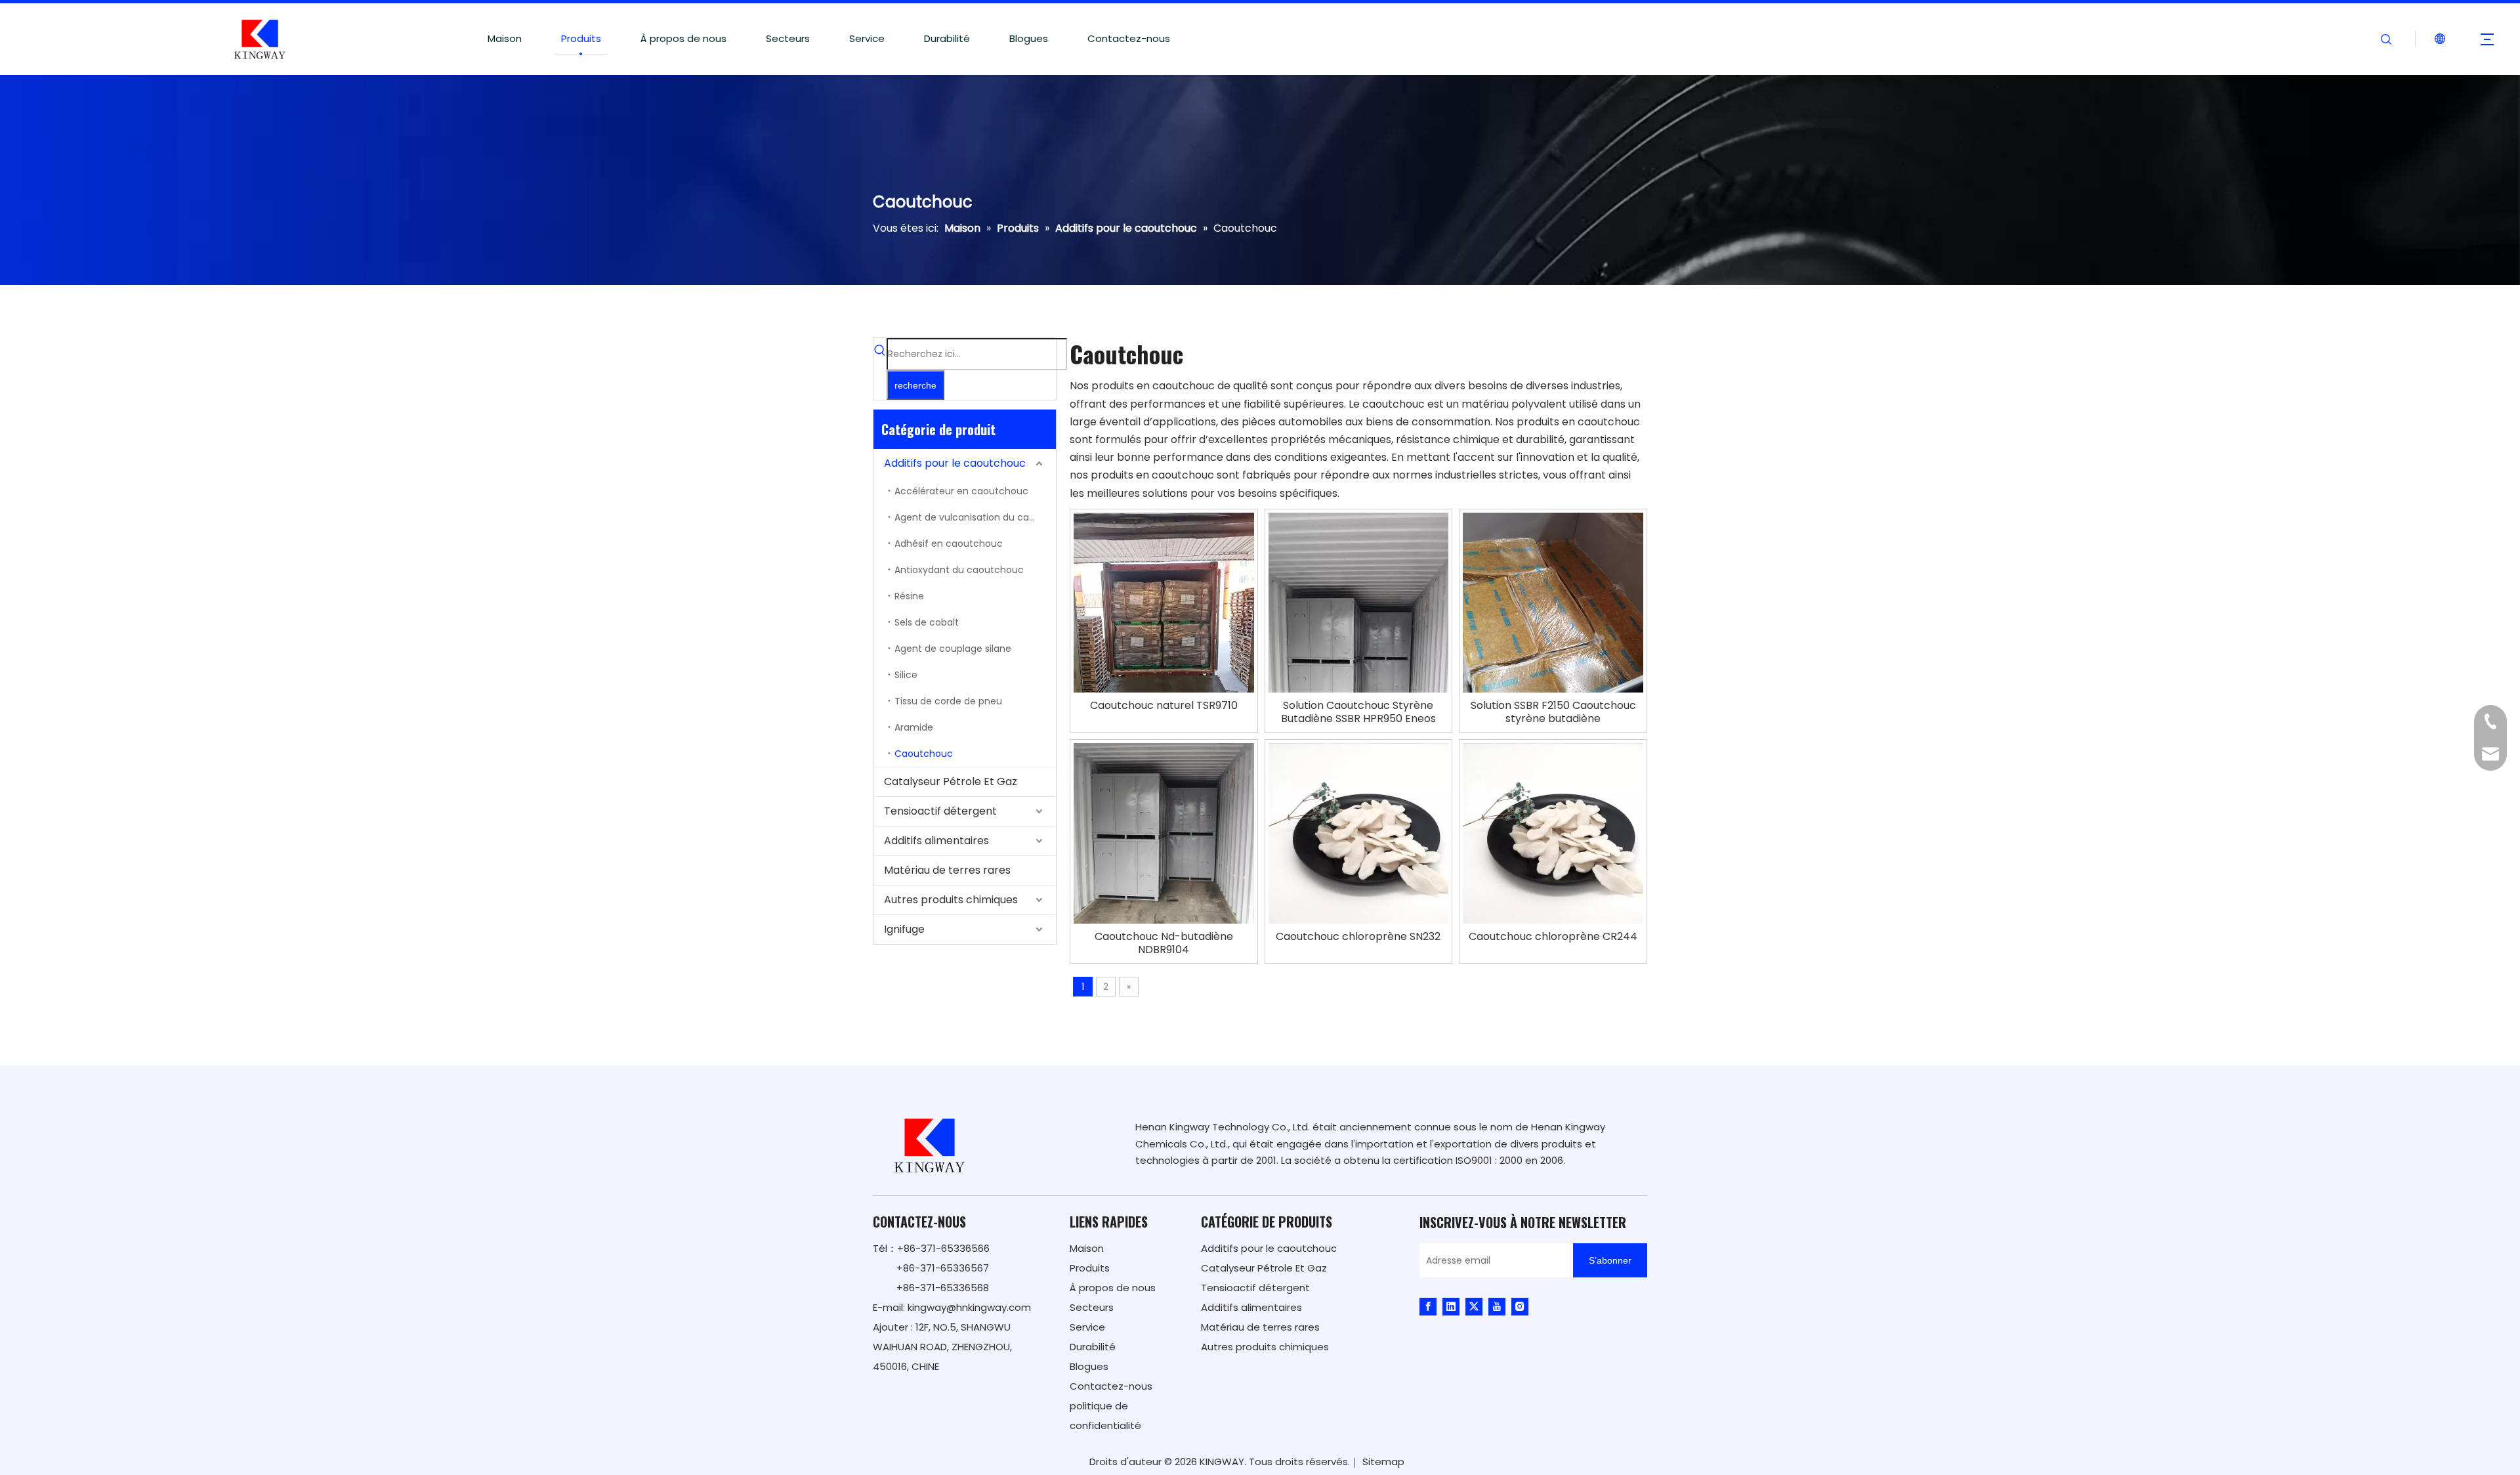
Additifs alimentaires (936, 841)
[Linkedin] (1451, 1306)
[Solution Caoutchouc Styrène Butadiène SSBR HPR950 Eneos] (1359, 672)
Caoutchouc (924, 754)
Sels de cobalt (927, 622)
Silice (906, 675)
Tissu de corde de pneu (948, 701)
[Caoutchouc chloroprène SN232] (1359, 833)
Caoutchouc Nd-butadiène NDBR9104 (1164, 943)
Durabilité (947, 38)
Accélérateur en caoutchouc (961, 491)
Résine (909, 596)
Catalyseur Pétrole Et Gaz (951, 781)
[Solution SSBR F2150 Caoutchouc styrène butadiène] (1553, 632)
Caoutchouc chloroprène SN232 (1358, 937)
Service (867, 38)
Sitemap (1383, 1462)
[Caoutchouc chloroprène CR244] (1553, 833)
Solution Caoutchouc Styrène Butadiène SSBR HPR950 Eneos (1358, 712)
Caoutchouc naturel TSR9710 (1164, 706)
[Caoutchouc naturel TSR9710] (1164, 632)
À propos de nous (683, 38)
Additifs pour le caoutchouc (955, 463)
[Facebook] (1428, 1306)
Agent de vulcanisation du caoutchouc (975, 517)
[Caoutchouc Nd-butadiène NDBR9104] (1164, 833)
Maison (505, 38)
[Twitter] (1474, 1306)
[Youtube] (1497, 1306)
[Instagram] (1520, 1306)
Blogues (1029, 38)
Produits (581, 38)
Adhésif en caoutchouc (949, 544)
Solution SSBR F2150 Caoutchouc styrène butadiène (1553, 712)
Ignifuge (904, 929)
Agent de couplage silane (953, 649)
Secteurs (788, 38)
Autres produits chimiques (951, 900)
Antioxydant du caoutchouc (959, 570)
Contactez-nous (1129, 38)
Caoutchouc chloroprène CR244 (1553, 937)
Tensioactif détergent (940, 811)
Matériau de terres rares (947, 870)
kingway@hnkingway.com (969, 1307)
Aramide (914, 727)
